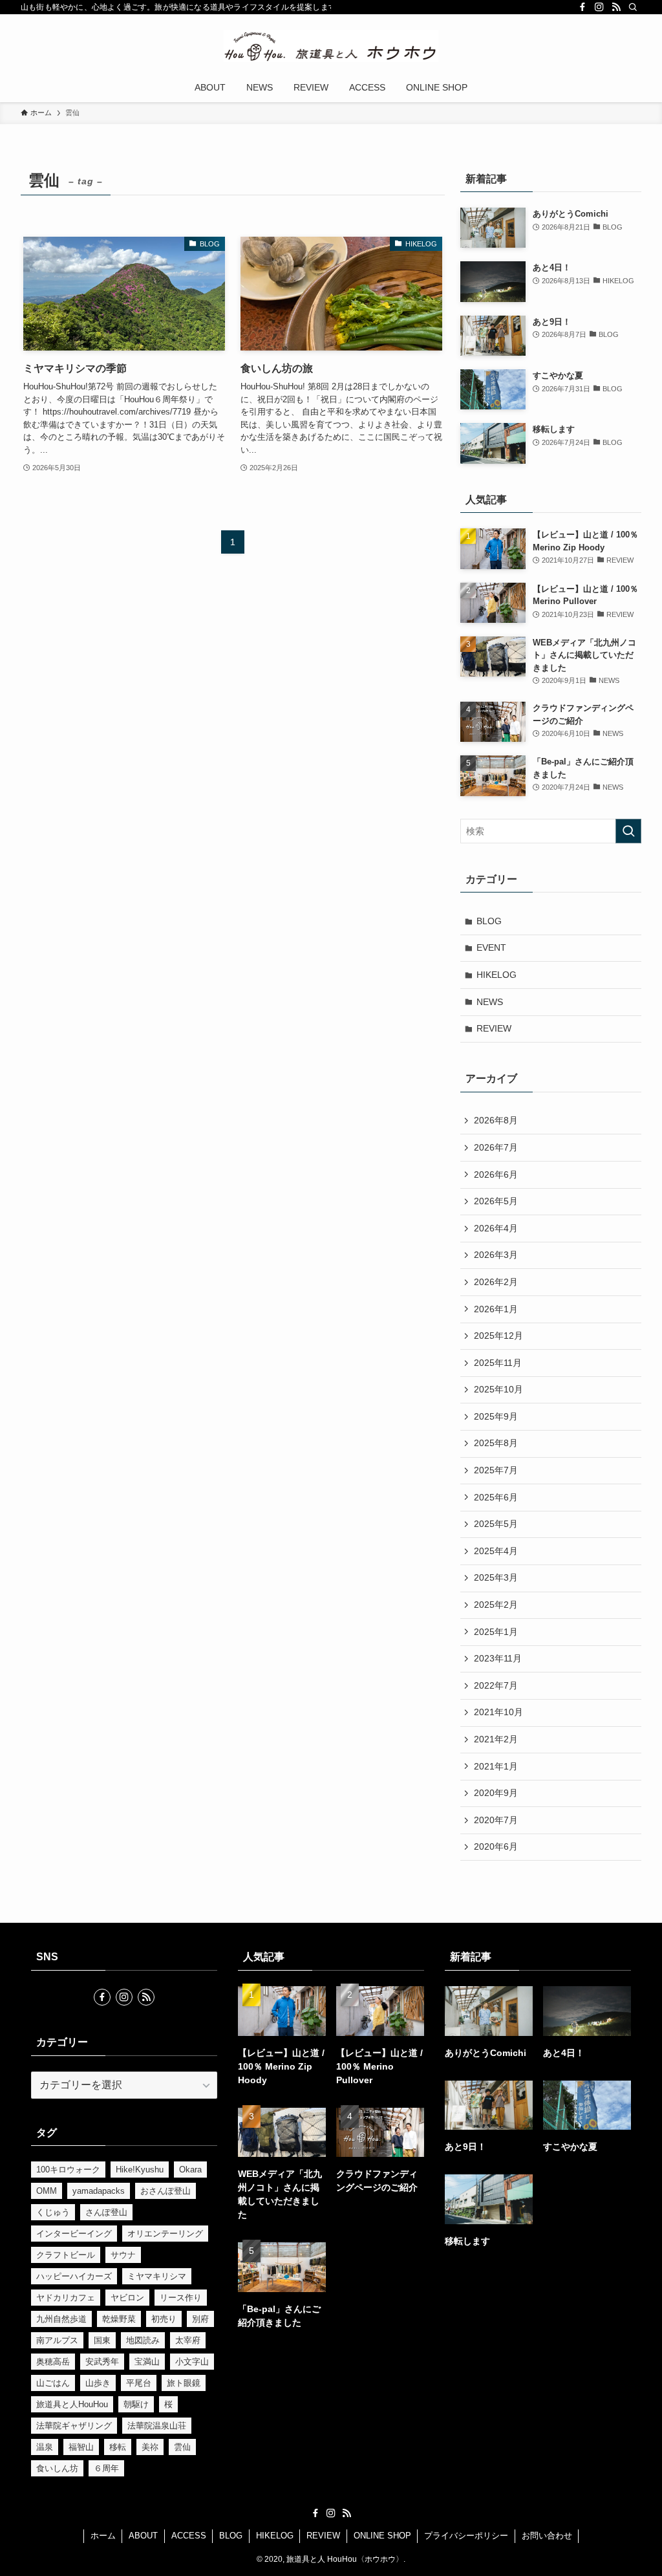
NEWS (490, 1002)
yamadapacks (99, 2191)
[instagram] (599, 7)
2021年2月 (496, 1739)
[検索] (633, 7)
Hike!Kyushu (140, 2170)
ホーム (103, 2536)
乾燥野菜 (119, 2319)
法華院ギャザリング (74, 2426)
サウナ (123, 2255)
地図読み (143, 2340)
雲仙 (182, 2447)
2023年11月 (498, 1658)
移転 (118, 2447)
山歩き (98, 2383)
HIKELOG (496, 975)
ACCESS (189, 2536)
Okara (190, 2170)
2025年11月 (498, 1363)
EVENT (491, 947)
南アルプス (57, 2340)
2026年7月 (496, 1147)
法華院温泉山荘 (157, 2426)
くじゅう (53, 2212)
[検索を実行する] (628, 831)
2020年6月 (496, 1846)
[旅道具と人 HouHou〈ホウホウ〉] (331, 46)
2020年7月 (496, 1820)
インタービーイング (74, 2234)
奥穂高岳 (53, 2362)
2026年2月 (496, 1282)
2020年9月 (496, 1793)
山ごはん (53, 2383)
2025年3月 (496, 1577)
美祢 (150, 2447)
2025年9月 (496, 1416)
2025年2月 (496, 1605)
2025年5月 (496, 1524)
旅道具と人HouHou (72, 2404)
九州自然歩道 (61, 2319)
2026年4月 (496, 1228)
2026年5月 (496, 1201)
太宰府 (188, 2340)
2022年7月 (496, 1685)
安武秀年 (102, 2362)
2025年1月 (496, 1632)
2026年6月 (496, 1174)
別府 (200, 2319)
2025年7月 (496, 1470)
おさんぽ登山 (165, 2191)
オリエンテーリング (165, 2234)
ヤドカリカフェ (66, 2298)
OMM (47, 2191)
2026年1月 (496, 1309)
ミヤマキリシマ (157, 2276)
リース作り (181, 2298)
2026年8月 (496, 1120)
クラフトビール (66, 2255)
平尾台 (139, 2383)
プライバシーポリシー (466, 2536)
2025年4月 (496, 1551)
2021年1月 (496, 1766)
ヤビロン (127, 2298)
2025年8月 (496, 1443)
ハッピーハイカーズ (74, 2276)
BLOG (489, 921)
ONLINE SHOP (382, 2536)
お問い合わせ (547, 2536)
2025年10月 (498, 1389)
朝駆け (136, 2404)
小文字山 (192, 2362)
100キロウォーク (68, 2170)
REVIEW (494, 1028)
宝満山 (147, 2362)
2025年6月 (496, 1497)
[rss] (616, 7)
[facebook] (582, 7)
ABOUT (143, 2536)
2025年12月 (498, 1336)
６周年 (106, 2468)
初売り (164, 2319)
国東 (102, 2340)
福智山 (81, 2447)
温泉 (45, 2447)
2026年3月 (496, 1255)
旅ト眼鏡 (184, 2383)
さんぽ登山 (106, 2212)
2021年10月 (498, 1712)
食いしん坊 (57, 2468)
